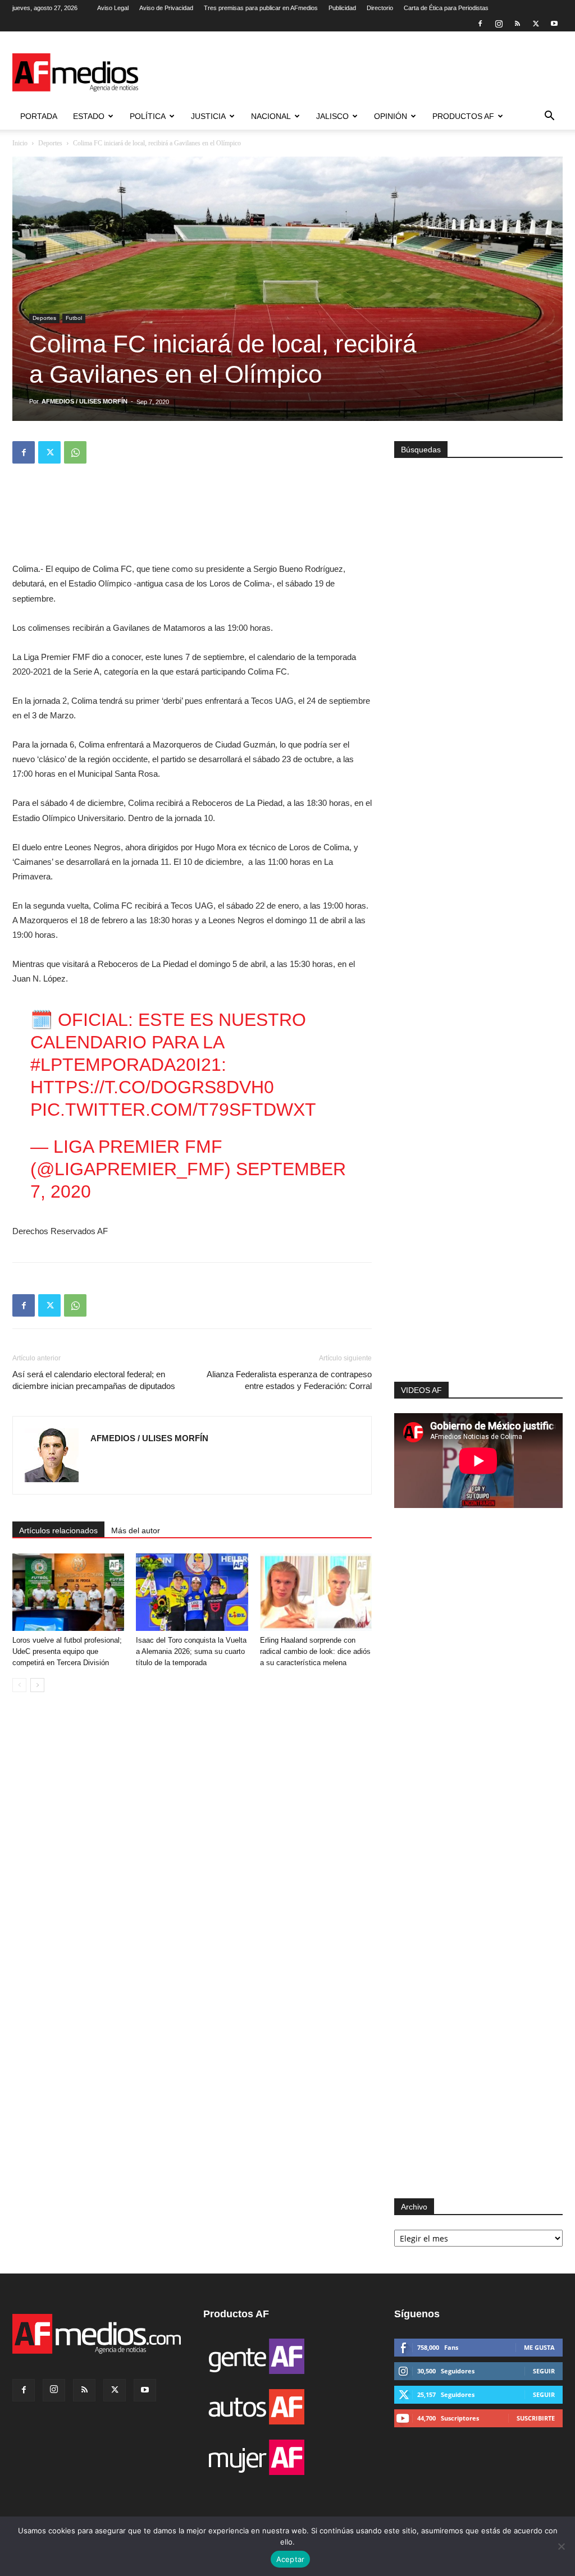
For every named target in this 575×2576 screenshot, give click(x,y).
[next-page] (37, 1685)
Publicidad (342, 8)
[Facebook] (480, 24)
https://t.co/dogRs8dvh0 (152, 1087)
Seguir (544, 2371)
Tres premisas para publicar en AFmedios (261, 8)
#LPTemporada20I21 (126, 1065)
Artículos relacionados (58, 1530)
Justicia (208, 116)
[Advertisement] (478, 1231)
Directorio (380, 8)
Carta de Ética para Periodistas (446, 8)
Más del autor (136, 1530)
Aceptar (291, 2559)
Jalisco (332, 116)
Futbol (74, 318)
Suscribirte (536, 2418)
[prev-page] (19, 1685)
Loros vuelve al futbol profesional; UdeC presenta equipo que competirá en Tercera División (67, 1651)
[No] (561, 2546)
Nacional (271, 116)
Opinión (391, 116)
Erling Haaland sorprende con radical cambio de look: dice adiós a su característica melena (315, 1651)
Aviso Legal (113, 8)
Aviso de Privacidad (166, 8)
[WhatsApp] (75, 452)
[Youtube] (554, 24)
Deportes (50, 143)
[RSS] (517, 24)
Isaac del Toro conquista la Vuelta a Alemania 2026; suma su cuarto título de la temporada (191, 1651)
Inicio (20, 143)
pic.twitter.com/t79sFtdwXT (173, 1110)
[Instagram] (499, 24)
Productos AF (463, 116)
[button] (549, 117)
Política (148, 116)
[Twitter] (536, 24)
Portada (39, 116)
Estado (89, 116)
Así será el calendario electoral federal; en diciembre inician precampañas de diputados (94, 1380)
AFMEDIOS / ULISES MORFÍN (85, 401)
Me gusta (539, 2347)
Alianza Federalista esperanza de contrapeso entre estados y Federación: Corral (289, 1380)
